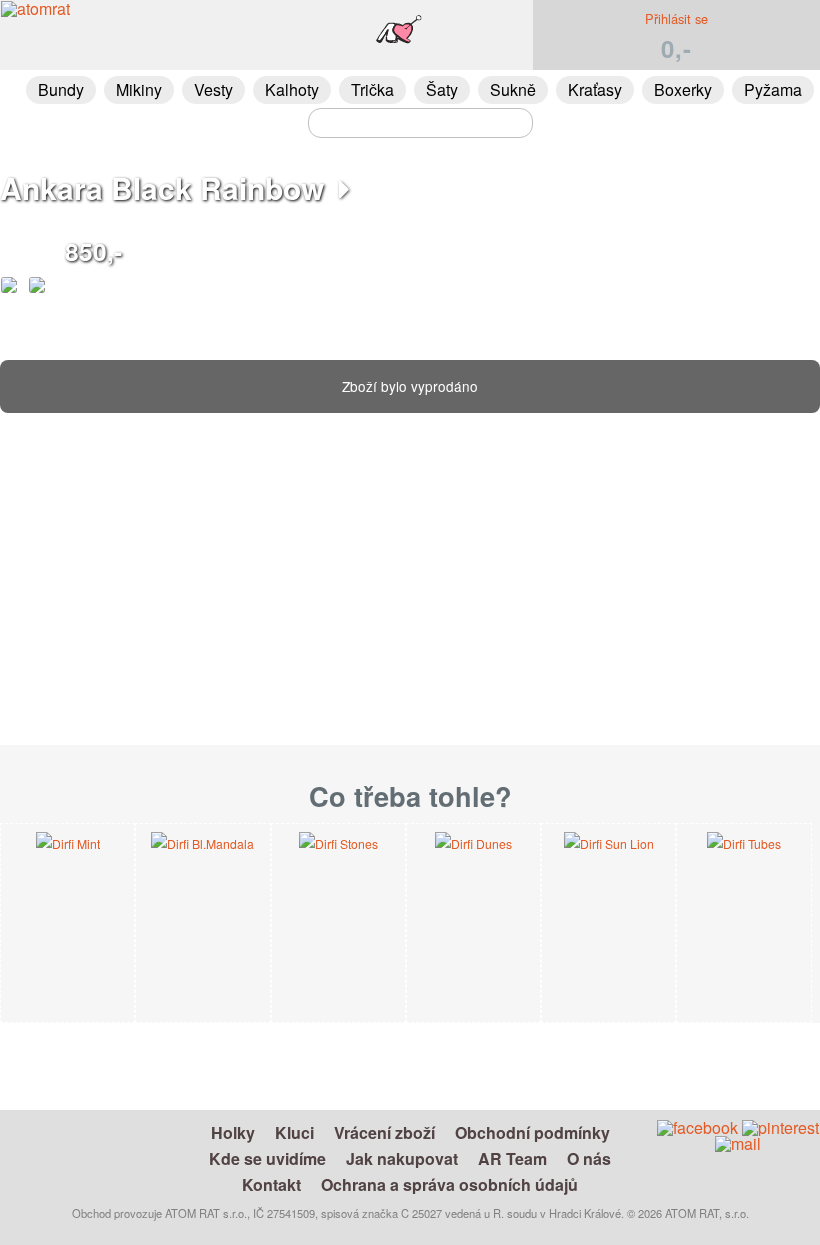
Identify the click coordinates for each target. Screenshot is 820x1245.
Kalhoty (292, 89)
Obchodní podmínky (532, 1132)
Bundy (61, 89)
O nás (589, 1158)
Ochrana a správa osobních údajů (449, 1184)
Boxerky (683, 89)
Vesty (213, 89)
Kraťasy (595, 89)
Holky (233, 1132)
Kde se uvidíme (267, 1158)
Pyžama (773, 89)
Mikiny (139, 89)
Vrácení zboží (384, 1132)
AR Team (512, 1158)
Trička (372, 89)
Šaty (442, 89)
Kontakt (271, 1184)
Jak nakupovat (402, 1158)
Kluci (294, 1132)
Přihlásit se (676, 18)
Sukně (513, 89)
